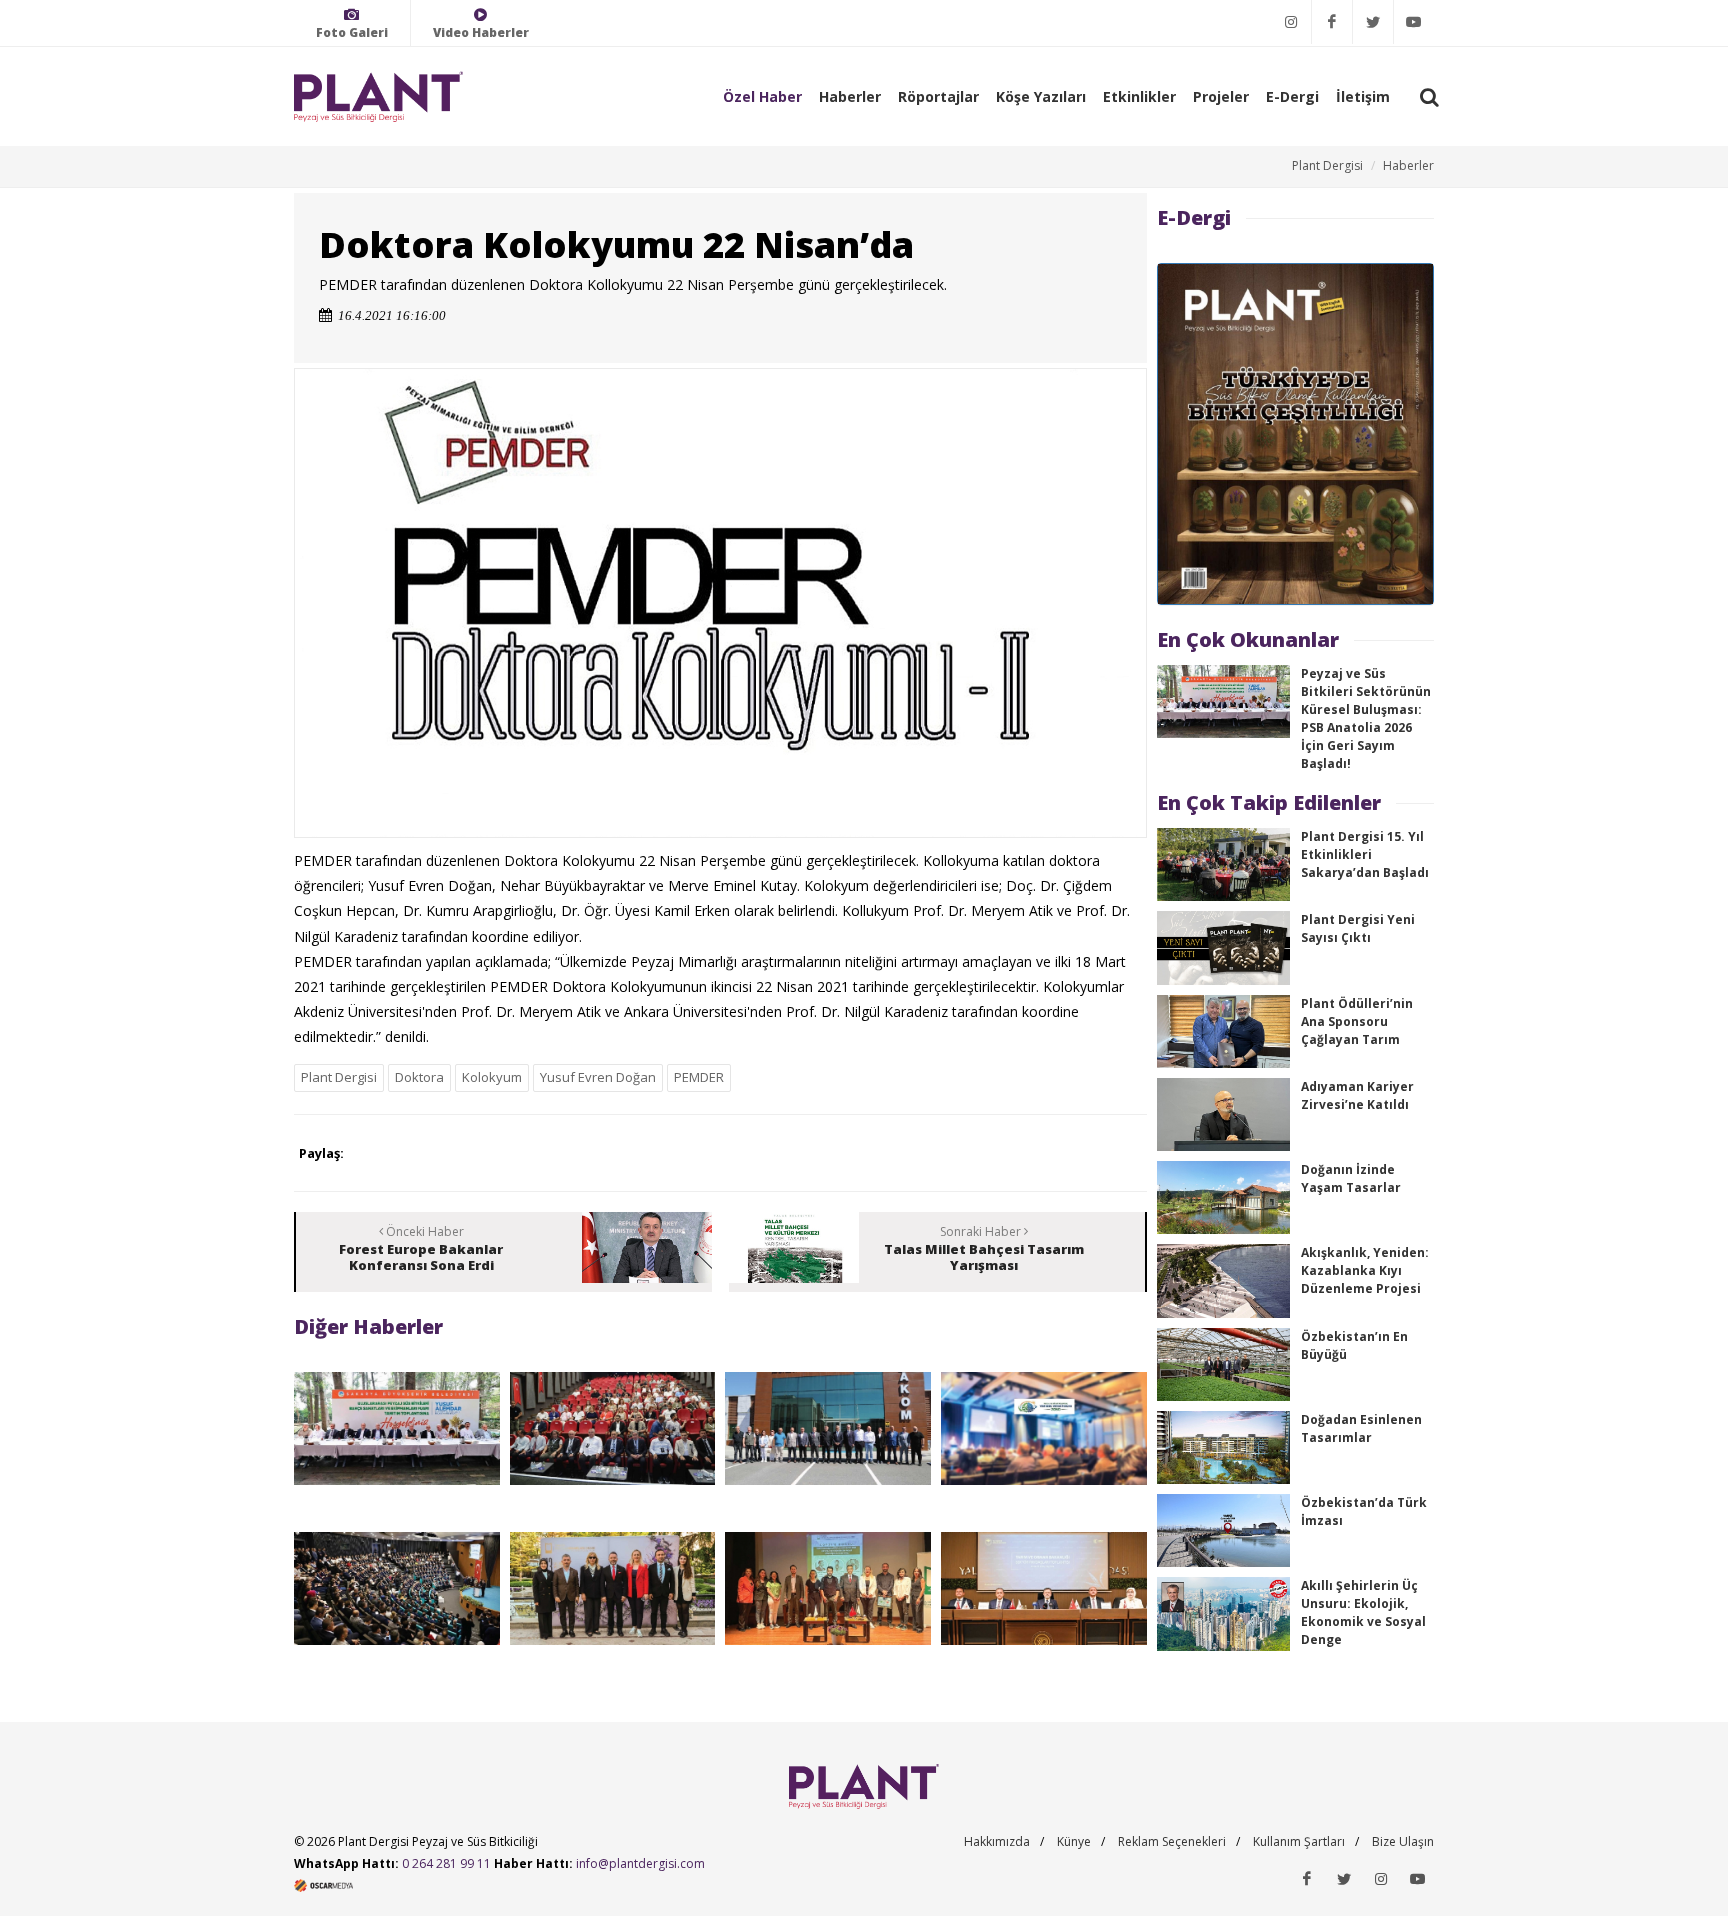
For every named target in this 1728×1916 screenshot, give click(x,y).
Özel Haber (762, 96)
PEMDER (699, 1077)
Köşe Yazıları (1041, 96)
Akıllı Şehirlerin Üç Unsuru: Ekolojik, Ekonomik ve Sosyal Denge (1363, 1612)
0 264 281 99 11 (446, 1863)
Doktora (419, 1077)
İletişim (1363, 96)
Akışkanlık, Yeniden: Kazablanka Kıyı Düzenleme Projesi (1365, 1270)
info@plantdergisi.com (640, 1863)
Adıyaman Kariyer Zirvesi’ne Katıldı (1357, 1095)
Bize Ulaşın (1403, 1841)
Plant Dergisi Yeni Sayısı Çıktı (1358, 928)
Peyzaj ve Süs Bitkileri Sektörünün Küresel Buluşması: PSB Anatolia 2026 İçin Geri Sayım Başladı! (1366, 718)
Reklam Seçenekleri (1172, 1841)
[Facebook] (1332, 22)
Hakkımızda (997, 1841)
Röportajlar (938, 96)
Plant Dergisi (1327, 165)
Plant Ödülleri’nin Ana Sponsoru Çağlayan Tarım (1357, 1021)
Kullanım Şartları (1299, 1841)
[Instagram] (1291, 22)
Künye (1074, 1841)
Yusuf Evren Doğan (598, 1077)
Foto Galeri (352, 32)
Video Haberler (481, 32)
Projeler (1221, 96)
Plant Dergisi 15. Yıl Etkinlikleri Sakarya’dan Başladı (1365, 854)
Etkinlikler (1139, 96)
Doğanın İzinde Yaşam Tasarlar (1351, 1178)
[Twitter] (1373, 22)
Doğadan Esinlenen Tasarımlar (1361, 1428)
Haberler (850, 96)
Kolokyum (492, 1077)
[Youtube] (1414, 22)
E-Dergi (1292, 96)
